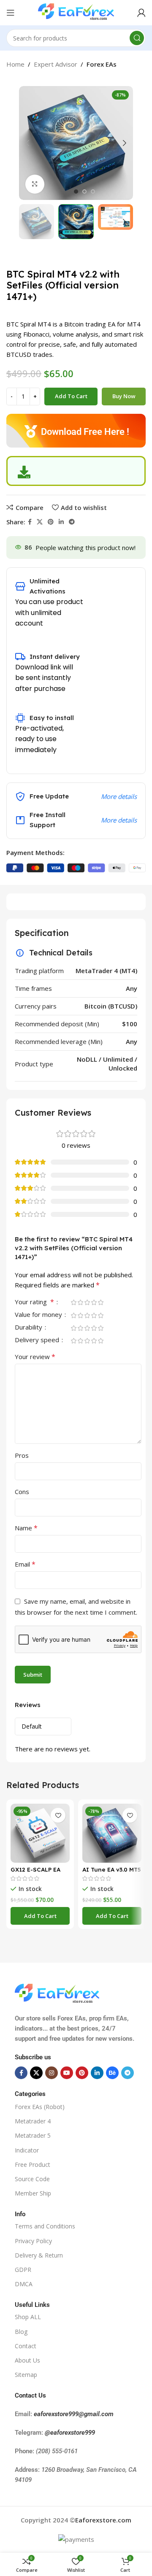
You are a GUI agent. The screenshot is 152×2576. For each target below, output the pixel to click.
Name (26, 1528)
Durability (29, 1328)
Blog (21, 2332)
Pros (22, 1455)
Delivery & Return (39, 2255)
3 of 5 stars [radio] (87, 1302)
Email (25, 1564)
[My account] (141, 13)
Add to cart (71, 396)
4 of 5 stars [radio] (94, 1302)
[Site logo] (76, 12)
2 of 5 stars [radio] (80, 1302)
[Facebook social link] (30, 522)
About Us (27, 2360)
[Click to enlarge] (35, 184)
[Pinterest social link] (51, 522)
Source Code (32, 2179)
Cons (22, 1492)
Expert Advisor (56, 64)
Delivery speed (38, 1340)
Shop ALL (28, 2317)
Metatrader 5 (33, 2135)
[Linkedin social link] (61, 522)
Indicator (27, 2150)
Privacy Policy (33, 2241)
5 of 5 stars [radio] (100, 1302)
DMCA (24, 2284)
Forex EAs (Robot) (40, 2107)
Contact (26, 2346)
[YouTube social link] (67, 2073)
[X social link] (40, 522)
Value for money (39, 1315)
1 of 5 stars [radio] (73, 1302)
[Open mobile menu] (11, 13)
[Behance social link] (112, 2073)
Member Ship (33, 2193)
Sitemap (26, 2375)
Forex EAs (102, 64)
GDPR (23, 2270)
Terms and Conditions (45, 2226)
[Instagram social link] (52, 2073)
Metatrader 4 (33, 2121)
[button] (40, 1916)
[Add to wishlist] (58, 1815)
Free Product (33, 2165)
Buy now (124, 396)
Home (15, 64)
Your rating (34, 1302)
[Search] (137, 38)
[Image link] (57, 1993)
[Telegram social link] (72, 522)
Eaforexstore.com (103, 2520)
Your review (35, 1357)
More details (119, 796)
